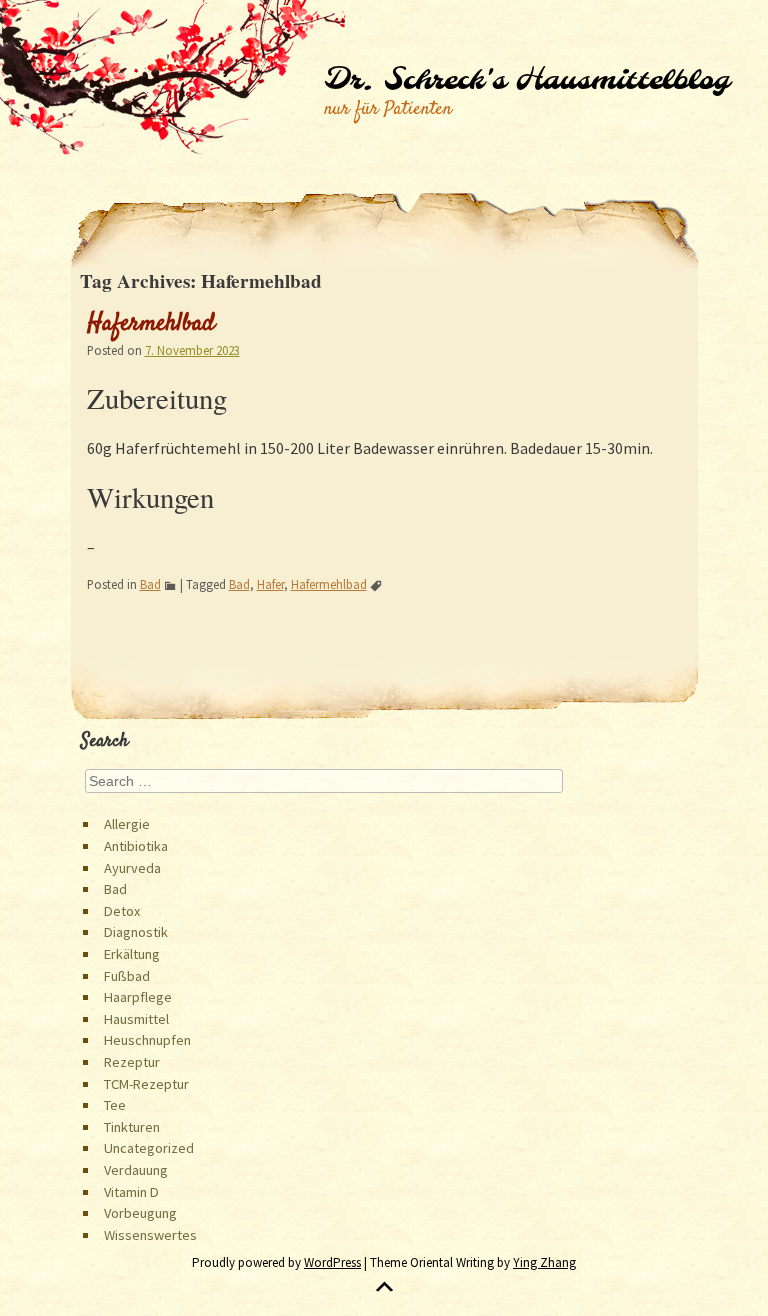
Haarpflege (138, 997)
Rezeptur (132, 1062)
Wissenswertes (150, 1235)
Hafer (270, 584)
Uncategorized (149, 1148)
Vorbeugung (140, 1213)
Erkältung (132, 954)
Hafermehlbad (151, 324)
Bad (150, 584)
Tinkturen (132, 1127)
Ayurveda (132, 868)
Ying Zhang (544, 1262)
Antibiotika (136, 846)
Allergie (127, 824)
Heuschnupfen (147, 1040)
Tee (115, 1105)
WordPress (332, 1262)
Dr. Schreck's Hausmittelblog (526, 81)
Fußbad (127, 976)
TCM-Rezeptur (146, 1084)
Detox (122, 911)
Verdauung (136, 1170)
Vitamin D (131, 1192)
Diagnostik (136, 932)
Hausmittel (136, 1019)
